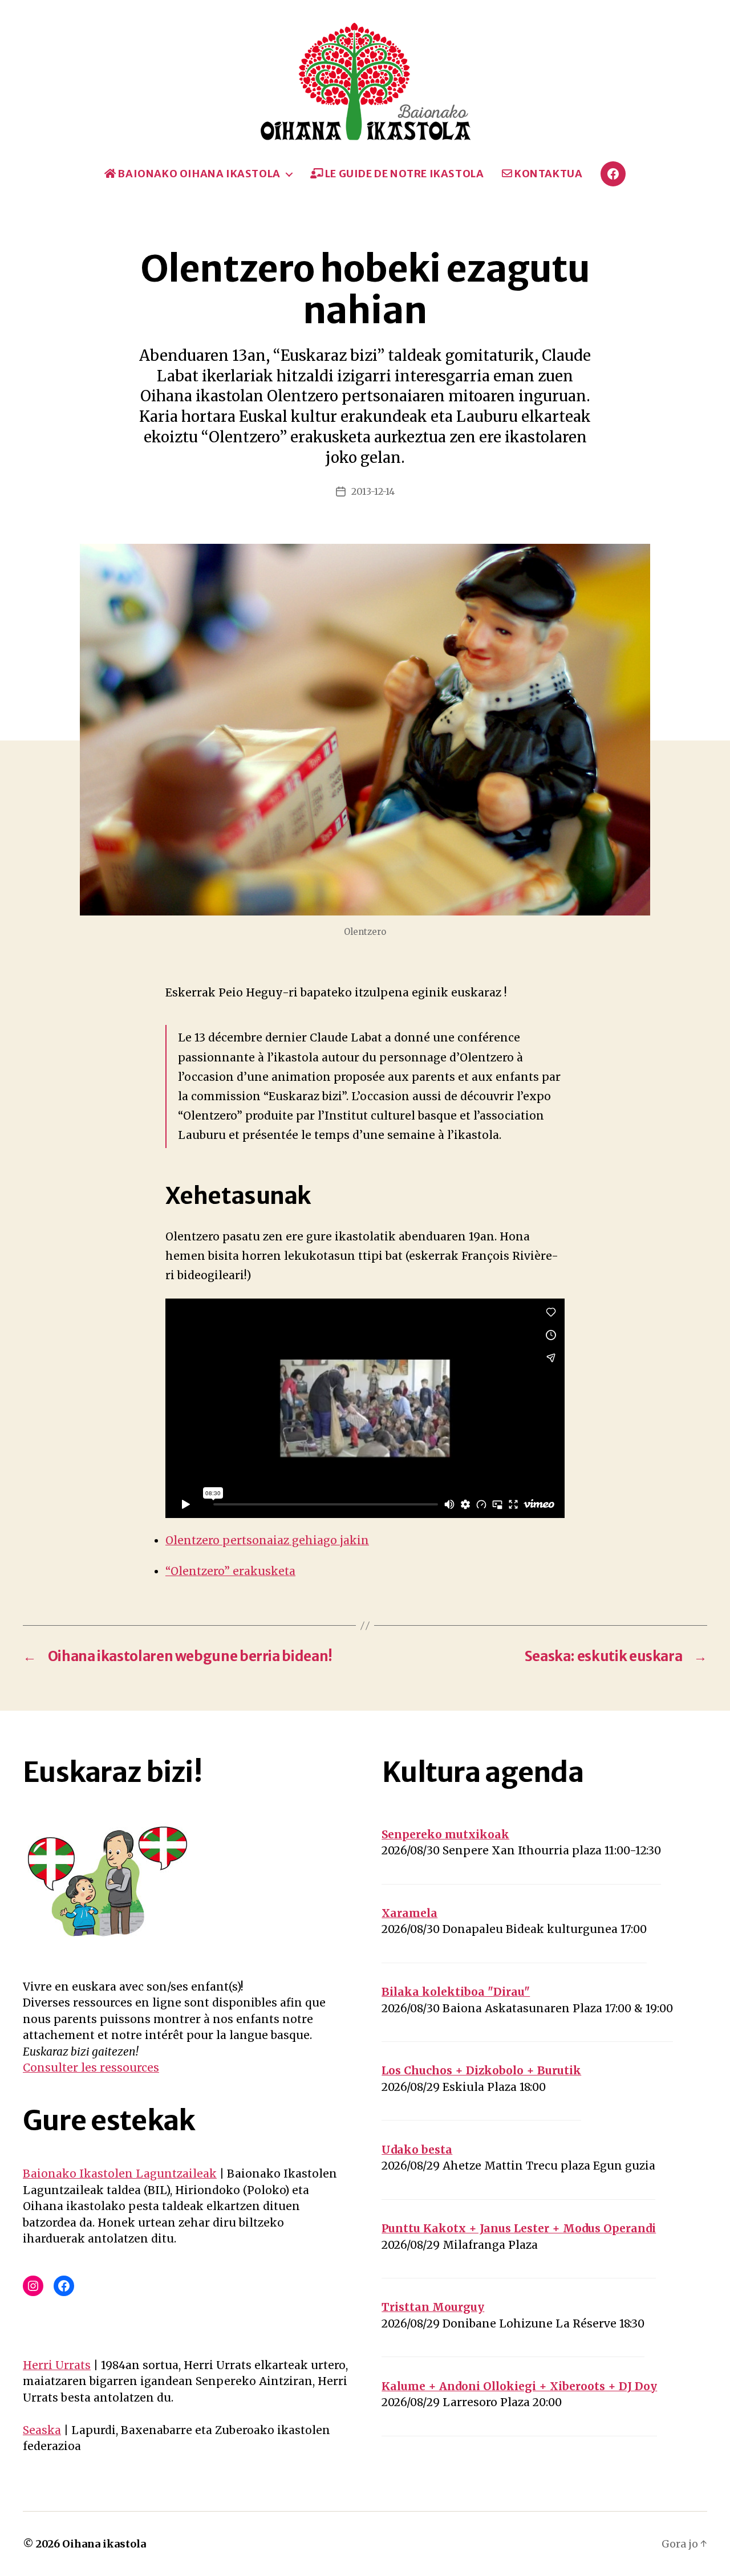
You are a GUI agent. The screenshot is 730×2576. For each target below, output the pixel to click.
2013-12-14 (373, 491)
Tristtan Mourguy (433, 2307)
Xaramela (409, 1913)
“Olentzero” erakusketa (230, 1571)
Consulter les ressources (91, 2068)
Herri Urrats (57, 2365)
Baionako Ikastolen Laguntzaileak (120, 2174)
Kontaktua (547, 174)
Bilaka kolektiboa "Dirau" (456, 1992)
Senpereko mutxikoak (445, 1834)
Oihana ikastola (104, 2544)
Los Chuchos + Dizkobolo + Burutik (481, 2070)
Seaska (42, 2430)
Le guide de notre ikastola (403, 174)
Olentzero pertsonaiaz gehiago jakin (267, 1540)
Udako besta (417, 2150)
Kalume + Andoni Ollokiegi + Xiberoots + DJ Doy (519, 2386)
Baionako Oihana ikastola (198, 174)
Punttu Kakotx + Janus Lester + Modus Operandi (519, 2228)
